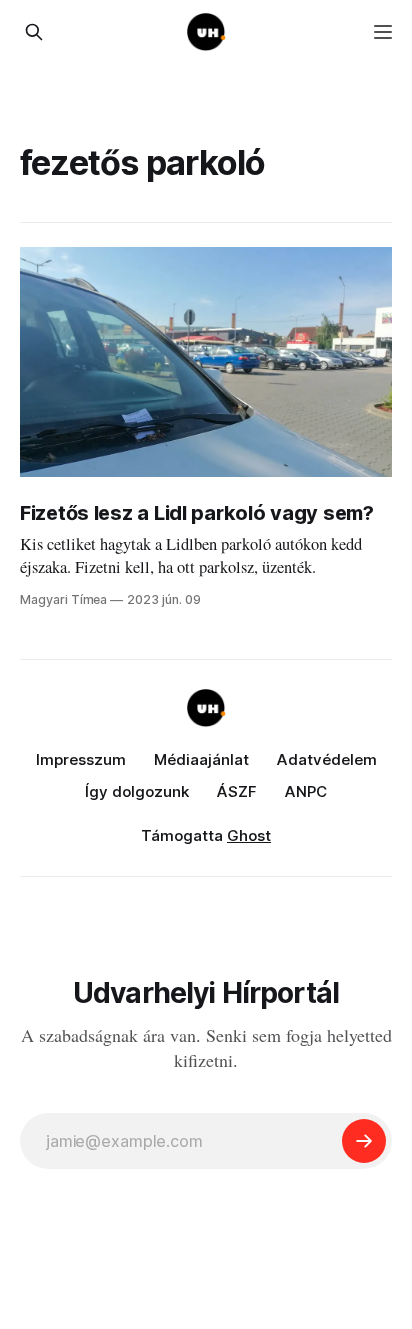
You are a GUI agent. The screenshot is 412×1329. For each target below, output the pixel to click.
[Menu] (383, 32)
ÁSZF (237, 791)
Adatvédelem (327, 759)
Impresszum (81, 759)
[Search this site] (34, 32)
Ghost (249, 835)
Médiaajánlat (201, 759)
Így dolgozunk (137, 791)
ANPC (306, 791)
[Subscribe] (364, 1141)
